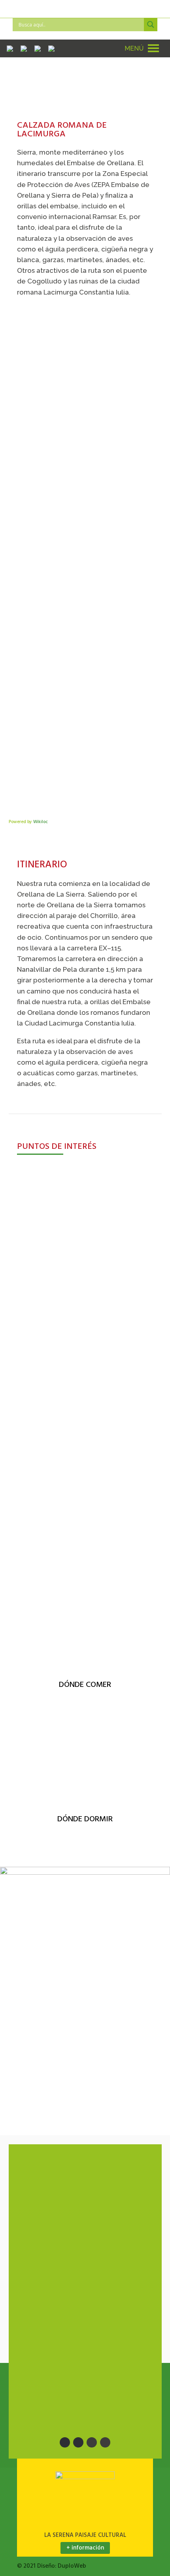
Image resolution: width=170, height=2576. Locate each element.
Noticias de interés (55, 2307)
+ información (85, 2548)
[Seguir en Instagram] (92, 2442)
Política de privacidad (62, 2389)
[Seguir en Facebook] (65, 2442)
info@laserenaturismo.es (76, 2190)
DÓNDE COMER (85, 1685)
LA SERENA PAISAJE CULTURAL (85, 2535)
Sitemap (40, 2323)
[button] (134, 48)
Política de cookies (59, 2405)
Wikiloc (41, 822)
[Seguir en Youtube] (105, 2442)
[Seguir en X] (78, 2442)
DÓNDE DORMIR (85, 1819)
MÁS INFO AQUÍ (39, 1335)
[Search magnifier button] (151, 25)
